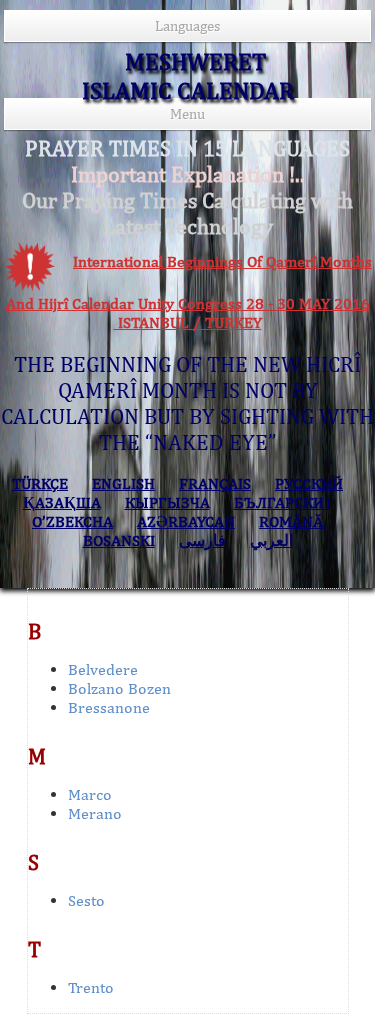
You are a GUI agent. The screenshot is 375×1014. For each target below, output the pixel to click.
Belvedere (103, 669)
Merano (95, 813)
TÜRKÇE (40, 483)
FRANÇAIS (215, 483)
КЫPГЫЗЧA (167, 502)
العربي (271, 540)
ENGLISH (123, 483)
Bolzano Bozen (119, 688)
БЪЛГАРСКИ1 (283, 502)
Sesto (86, 900)
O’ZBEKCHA (72, 521)
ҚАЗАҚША (62, 502)
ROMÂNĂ (291, 521)
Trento (91, 987)
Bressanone (109, 707)
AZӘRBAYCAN (186, 521)
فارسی (202, 540)
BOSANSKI (119, 540)
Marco (90, 794)
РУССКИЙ (309, 483)
